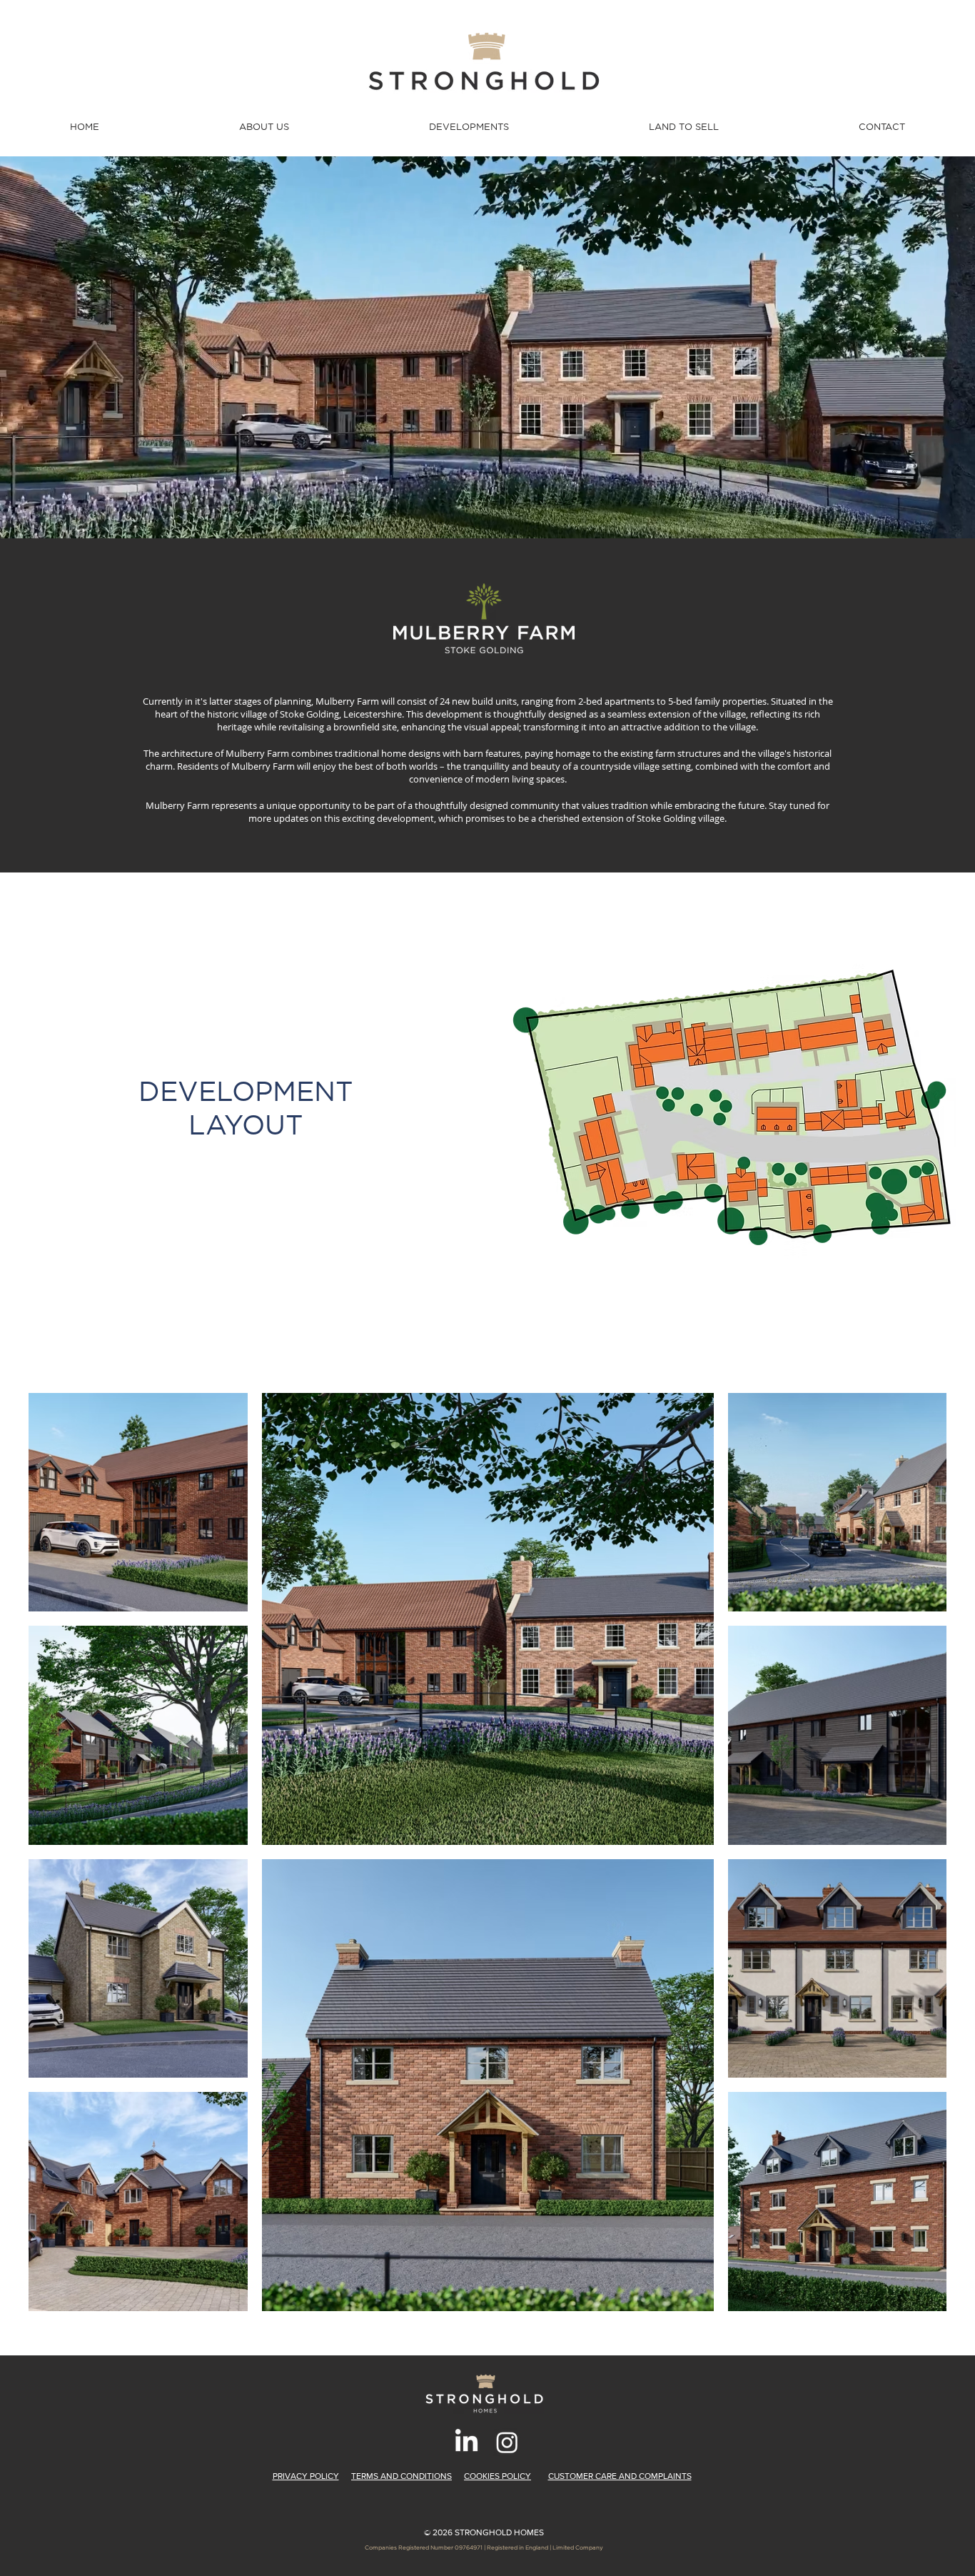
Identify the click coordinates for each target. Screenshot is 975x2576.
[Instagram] (507, 2442)
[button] (264, 127)
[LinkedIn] (466, 2442)
